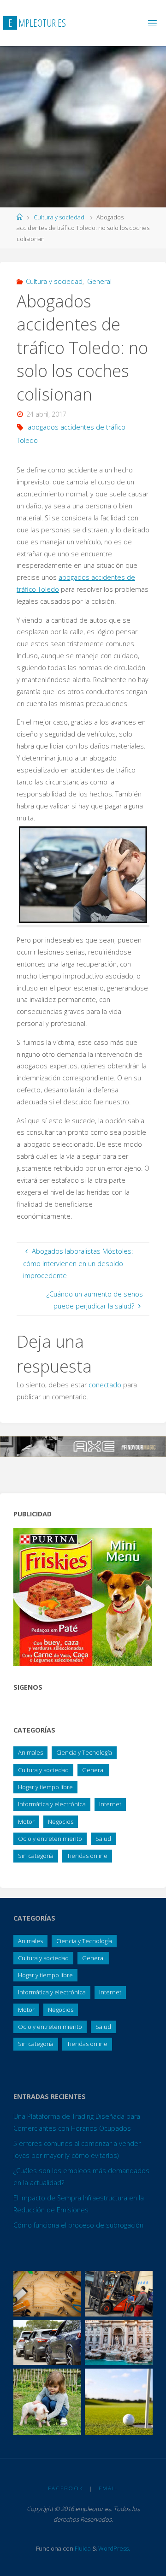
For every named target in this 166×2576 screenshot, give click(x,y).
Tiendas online (87, 1856)
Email (108, 2488)
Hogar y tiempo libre (45, 1787)
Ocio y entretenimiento (50, 1839)
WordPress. (114, 2548)
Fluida (82, 2548)
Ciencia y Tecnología (84, 1752)
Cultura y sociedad (59, 217)
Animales (30, 1752)
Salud (103, 1839)
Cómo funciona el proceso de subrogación (78, 2225)
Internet (110, 1804)
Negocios (61, 1821)
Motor (26, 1821)
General (99, 281)
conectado (105, 1385)
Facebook (66, 2488)
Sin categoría (36, 1856)
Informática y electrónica (52, 1804)
